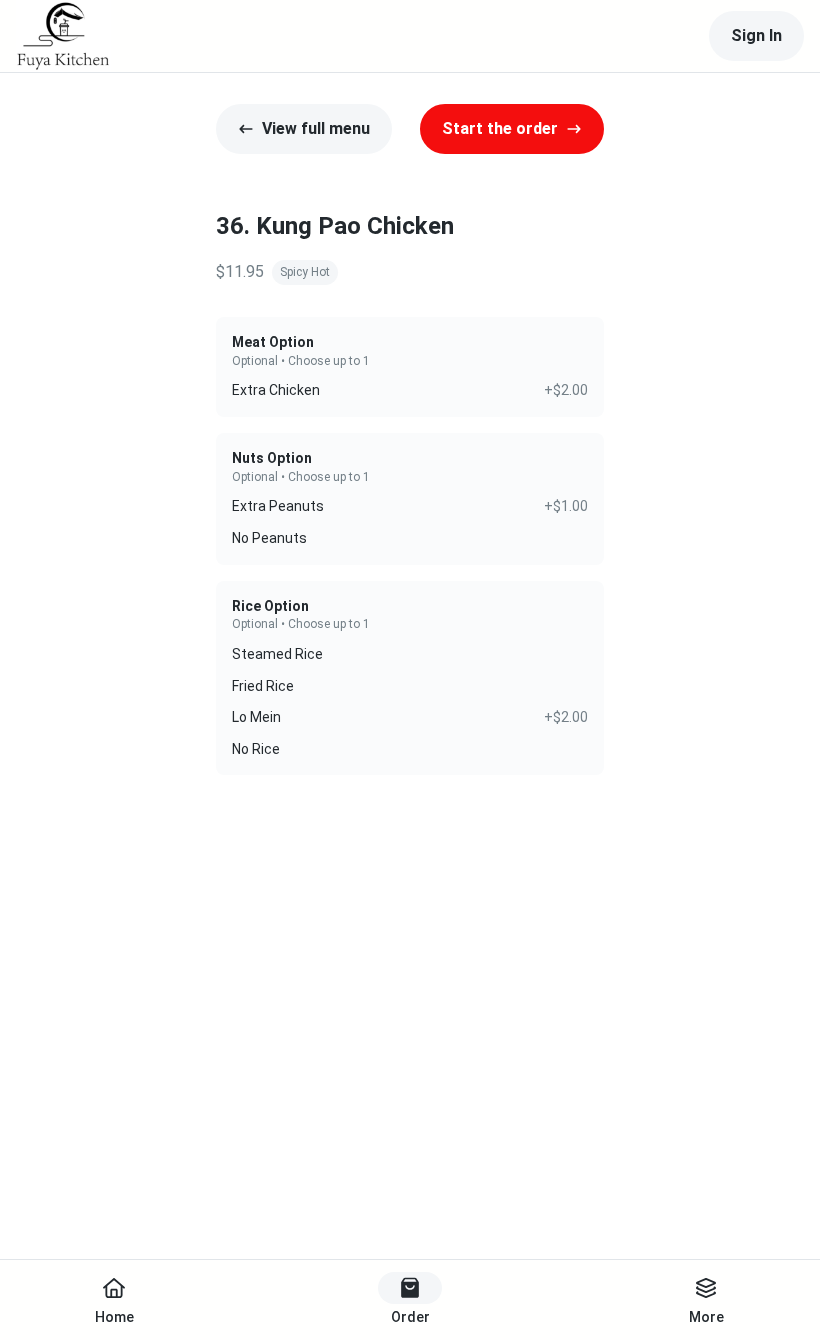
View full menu (316, 128)
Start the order (500, 128)
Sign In (756, 35)
